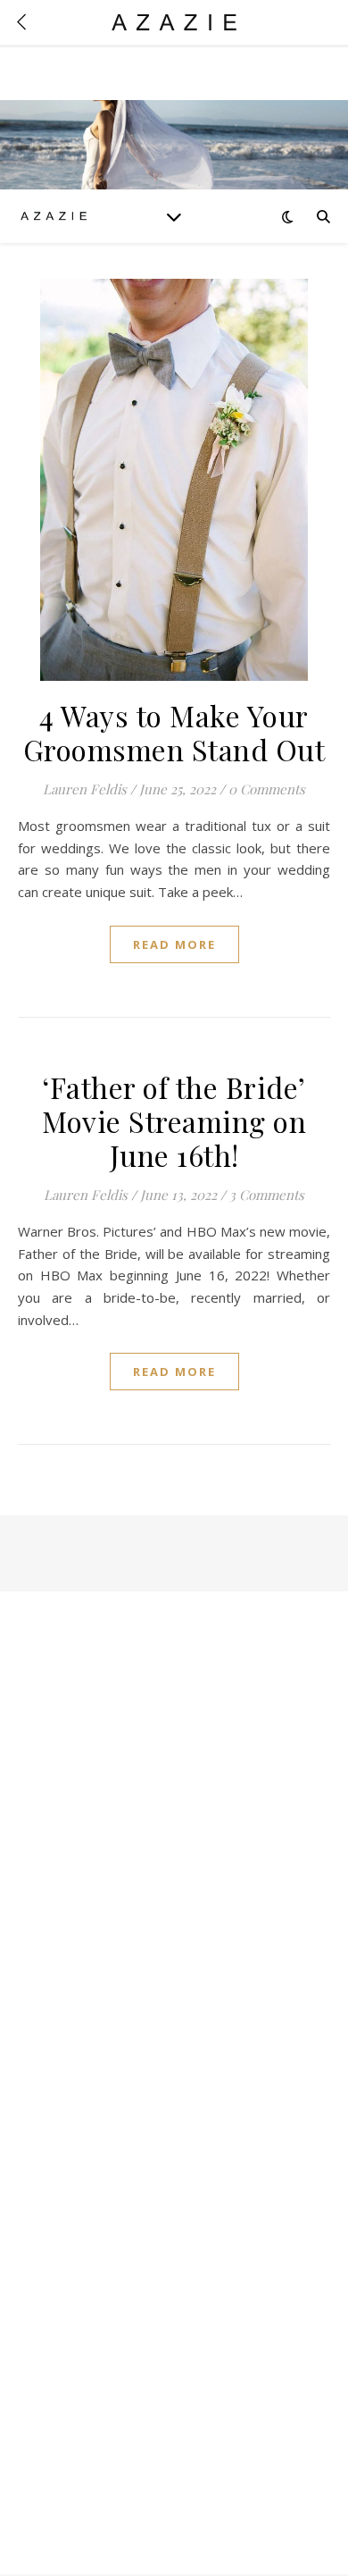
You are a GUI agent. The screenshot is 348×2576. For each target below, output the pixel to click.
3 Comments (267, 1195)
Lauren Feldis (85, 789)
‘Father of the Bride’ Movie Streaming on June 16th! (174, 1121)
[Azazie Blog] (54, 216)
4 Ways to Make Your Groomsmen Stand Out (174, 732)
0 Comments (267, 789)
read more (174, 944)
